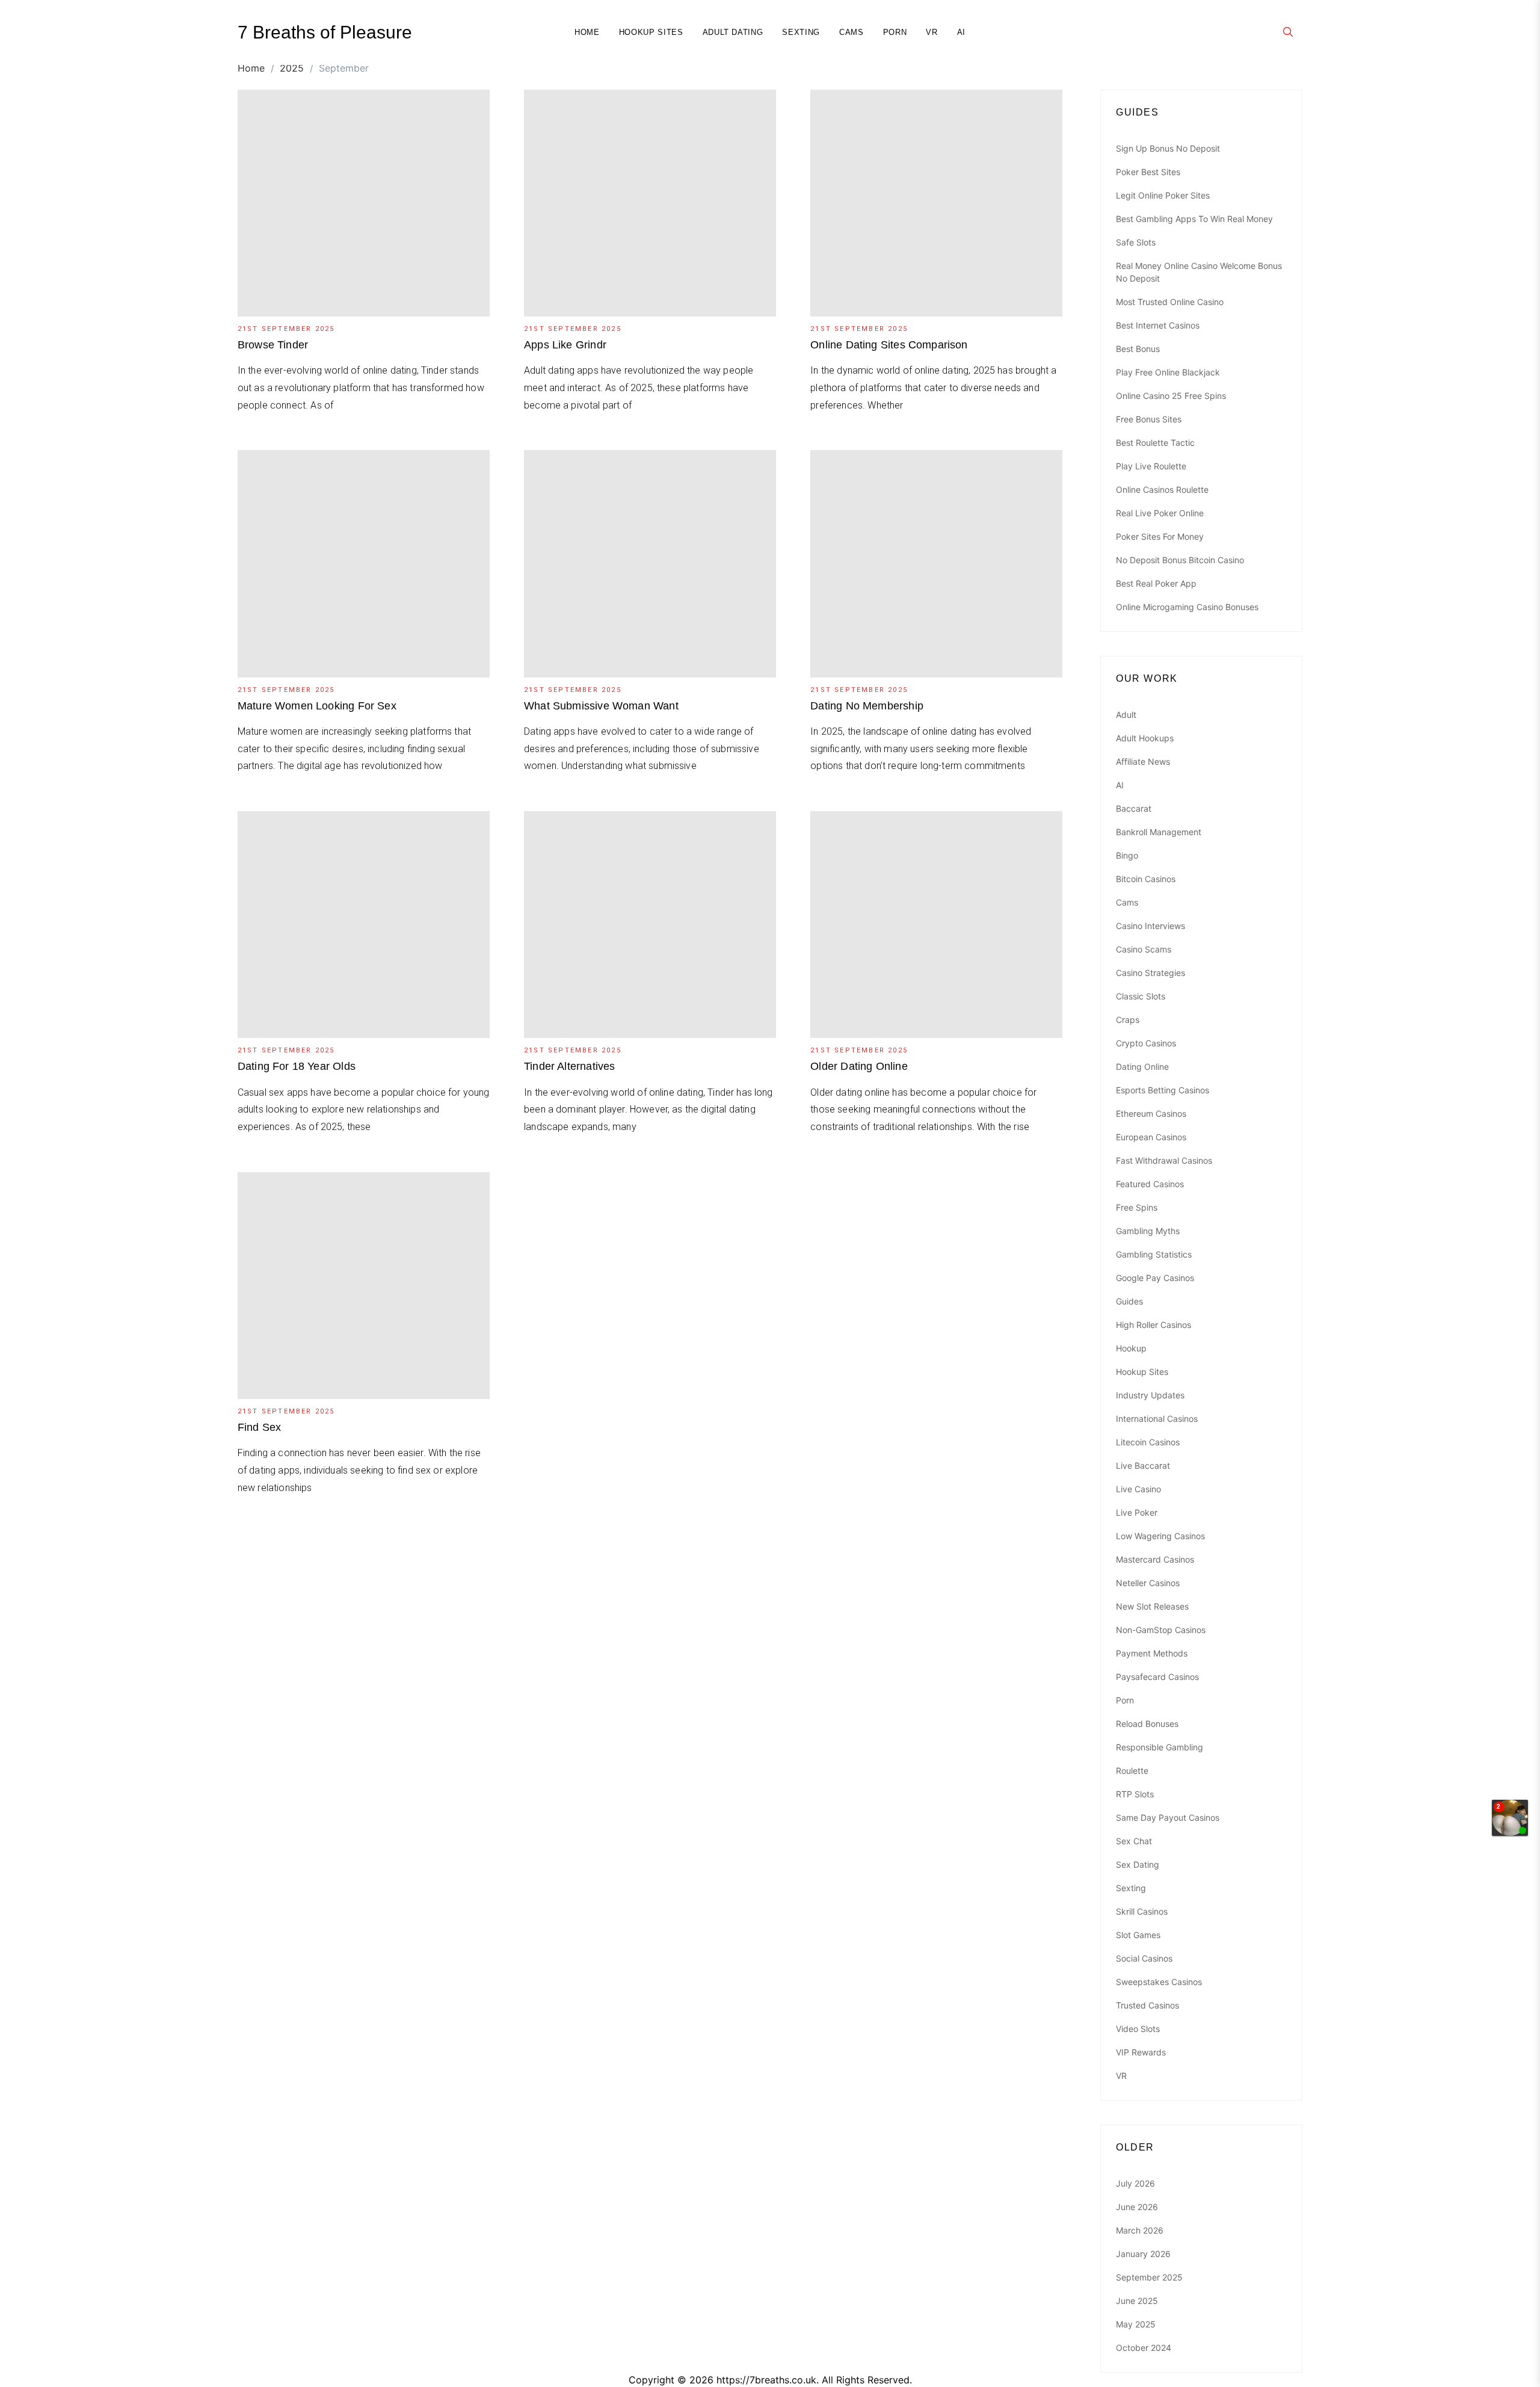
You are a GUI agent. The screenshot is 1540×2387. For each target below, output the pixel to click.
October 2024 (1144, 2348)
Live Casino (1138, 1489)
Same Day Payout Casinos (1168, 1817)
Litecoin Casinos (1148, 1442)
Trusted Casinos (1147, 2005)
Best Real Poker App (1156, 583)
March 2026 (1140, 2230)
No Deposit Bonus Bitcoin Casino (1180, 560)
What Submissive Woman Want (601, 706)
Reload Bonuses (1147, 1724)
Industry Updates (1150, 1395)
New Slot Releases (1152, 1606)
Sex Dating (1138, 1864)
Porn (895, 32)
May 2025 (1136, 2324)
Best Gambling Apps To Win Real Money (1194, 219)
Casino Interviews (1150, 926)
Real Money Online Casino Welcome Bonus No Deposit (1199, 272)
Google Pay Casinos (1155, 1278)
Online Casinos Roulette (1162, 489)
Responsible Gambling (1160, 1747)
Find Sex (259, 1427)
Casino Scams (1144, 949)
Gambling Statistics (1154, 1254)
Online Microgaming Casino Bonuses (1187, 607)
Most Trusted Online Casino (1170, 302)
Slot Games (1138, 1935)
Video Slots (1138, 2029)
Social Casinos (1144, 1958)
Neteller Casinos (1148, 1583)
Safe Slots (1136, 242)
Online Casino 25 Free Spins (1171, 396)
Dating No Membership (867, 706)
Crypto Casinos (1146, 1043)
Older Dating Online (859, 1066)
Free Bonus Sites (1149, 419)
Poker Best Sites (1148, 172)
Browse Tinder (273, 345)
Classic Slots (1141, 996)
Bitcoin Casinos (1146, 879)
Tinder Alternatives (569, 1066)
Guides (1129, 1301)
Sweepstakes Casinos (1159, 1982)
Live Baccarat (1143, 1465)
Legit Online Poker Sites (1163, 195)
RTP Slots (1135, 1794)
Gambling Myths (1148, 1231)
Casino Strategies (1150, 973)
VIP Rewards (1141, 2052)
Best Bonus (1138, 349)
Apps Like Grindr (565, 345)
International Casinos (1157, 1419)
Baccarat (1134, 808)
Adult (1126, 715)
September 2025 (1149, 2277)
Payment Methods (1152, 1653)
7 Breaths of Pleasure (325, 32)
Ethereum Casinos (1151, 1113)
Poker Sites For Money (1160, 536)
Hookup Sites (651, 32)
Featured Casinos (1150, 1184)
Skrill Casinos (1142, 1911)
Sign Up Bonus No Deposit (1168, 148)
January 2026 (1143, 2254)
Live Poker (1137, 1512)
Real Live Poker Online (1160, 513)
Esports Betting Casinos (1163, 1090)
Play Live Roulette (1151, 466)
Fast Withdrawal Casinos (1164, 1160)
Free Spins (1137, 1207)
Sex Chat (1134, 1841)
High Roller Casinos (1153, 1325)
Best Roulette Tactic (1155, 443)
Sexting (801, 32)
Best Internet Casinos (1158, 325)
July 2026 (1135, 2183)
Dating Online (1142, 1067)
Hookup (1131, 1348)
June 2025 (1137, 2301)
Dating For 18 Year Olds (297, 1066)
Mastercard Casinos (1155, 1559)
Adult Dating (733, 32)
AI (961, 32)
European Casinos (1151, 1137)
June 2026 (1137, 2207)
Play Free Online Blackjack (1168, 372)
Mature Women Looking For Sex (317, 706)
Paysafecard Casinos (1157, 1677)
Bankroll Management (1159, 832)
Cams (852, 32)
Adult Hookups (1145, 738)
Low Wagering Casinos (1160, 1536)
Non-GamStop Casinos (1161, 1630)
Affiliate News (1143, 761)
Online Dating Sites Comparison (889, 345)
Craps (1128, 1020)
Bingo (1127, 855)
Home (587, 32)
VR (932, 32)
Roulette (1132, 1771)
